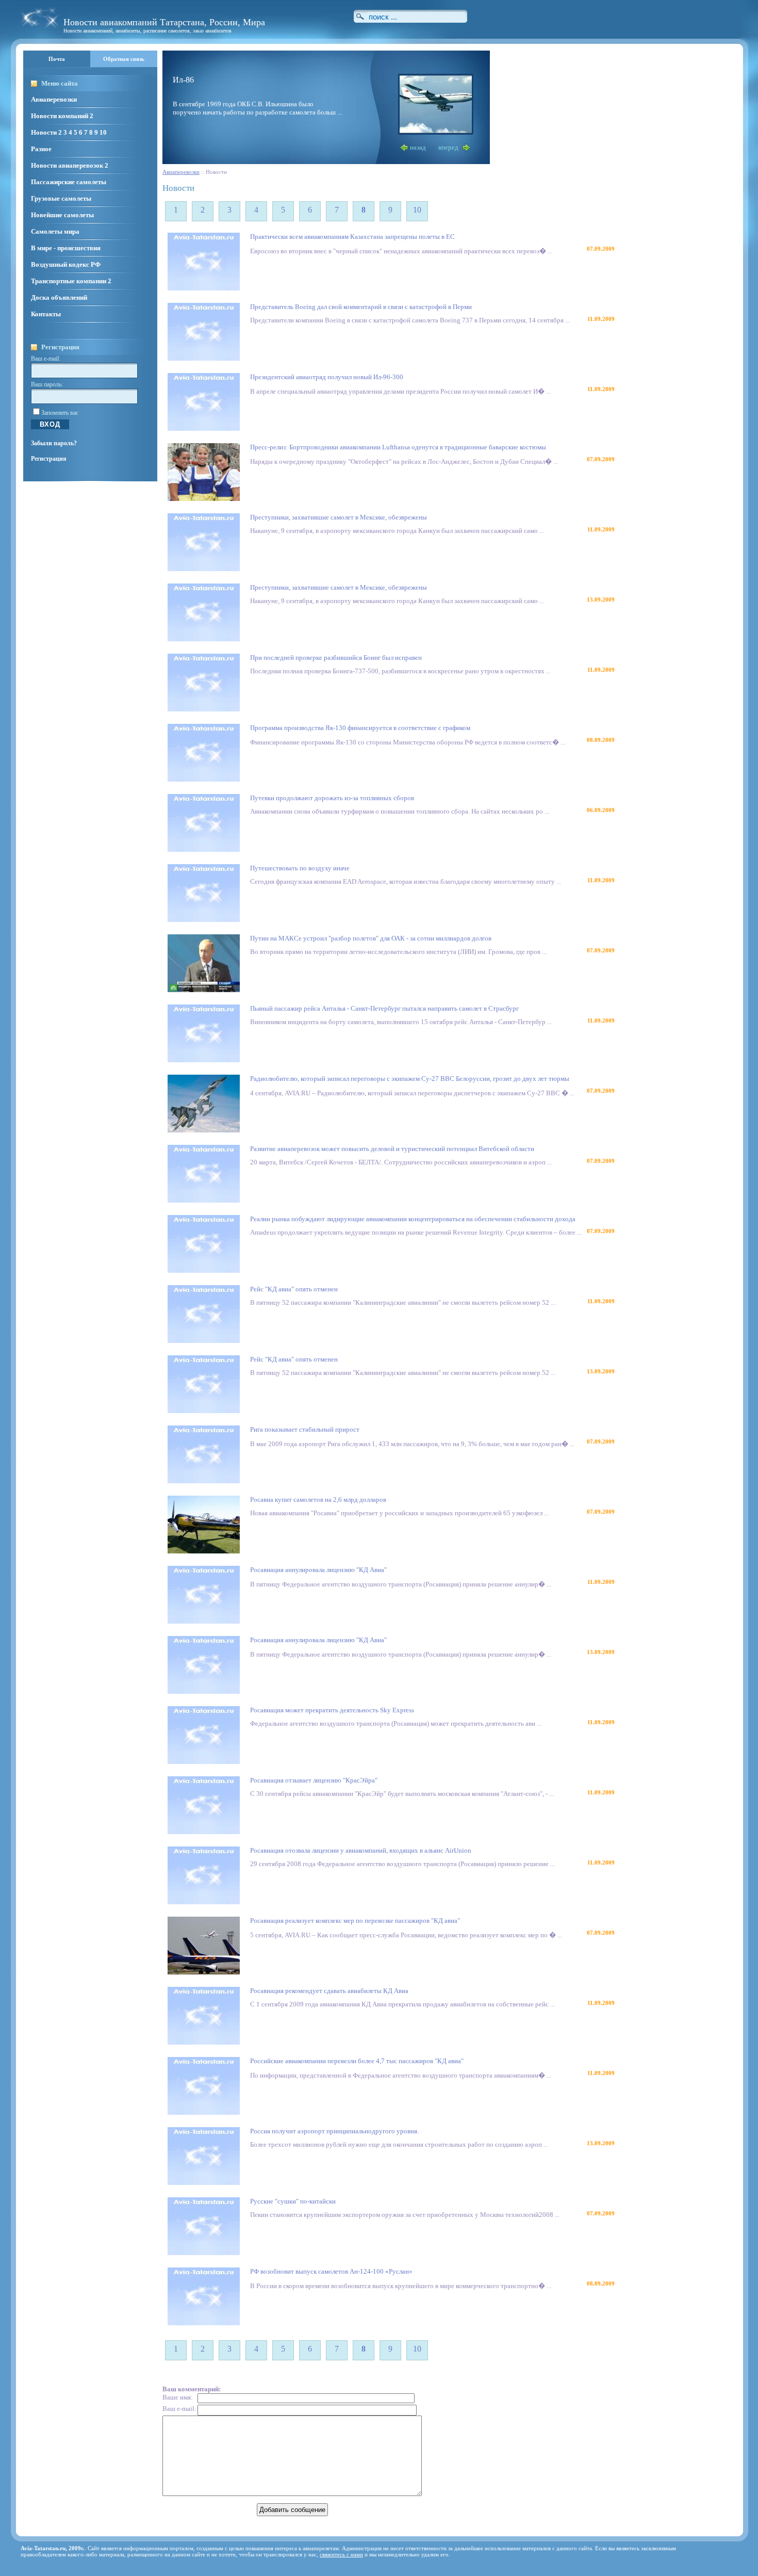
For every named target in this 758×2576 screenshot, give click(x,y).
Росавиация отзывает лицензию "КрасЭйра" (314, 1780)
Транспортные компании (69, 281)
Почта (57, 59)
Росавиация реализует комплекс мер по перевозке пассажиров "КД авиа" (355, 1921)
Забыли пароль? (54, 443)
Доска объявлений (59, 297)
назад (418, 147)
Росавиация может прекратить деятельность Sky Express (332, 1710)
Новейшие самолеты (62, 215)
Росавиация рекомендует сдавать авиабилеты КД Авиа (329, 1991)
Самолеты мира (55, 231)
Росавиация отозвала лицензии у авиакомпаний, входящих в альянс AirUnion (361, 1850)
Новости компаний (60, 116)
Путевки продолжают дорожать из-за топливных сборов (332, 798)
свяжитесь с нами (341, 2554)
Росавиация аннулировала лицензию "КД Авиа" (318, 1570)
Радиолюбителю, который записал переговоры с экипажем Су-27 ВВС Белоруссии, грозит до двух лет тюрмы (410, 1079)
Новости (44, 132)
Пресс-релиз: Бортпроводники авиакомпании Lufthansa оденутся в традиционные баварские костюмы (398, 447)
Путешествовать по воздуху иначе (300, 868)
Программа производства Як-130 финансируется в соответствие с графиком (360, 728)
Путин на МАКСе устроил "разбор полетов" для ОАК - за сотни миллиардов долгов (371, 938)
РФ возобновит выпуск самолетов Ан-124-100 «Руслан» (331, 2271)
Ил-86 (183, 79)
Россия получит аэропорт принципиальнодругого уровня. (334, 2131)
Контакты (46, 314)
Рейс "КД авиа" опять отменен (294, 1289)
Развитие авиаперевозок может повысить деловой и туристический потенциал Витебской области (392, 1149)
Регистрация (49, 459)
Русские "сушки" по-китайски (293, 2201)
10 (103, 132)
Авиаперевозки (54, 99)
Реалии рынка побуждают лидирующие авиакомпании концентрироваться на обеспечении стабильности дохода (413, 1219)
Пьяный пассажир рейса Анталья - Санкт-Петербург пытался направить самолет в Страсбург (384, 1008)
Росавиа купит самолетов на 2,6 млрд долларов (318, 1500)
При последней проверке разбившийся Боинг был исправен (336, 658)
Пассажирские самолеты (69, 182)
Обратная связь (124, 59)
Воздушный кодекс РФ (66, 264)
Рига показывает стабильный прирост (305, 1429)
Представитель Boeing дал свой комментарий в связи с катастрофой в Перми (361, 307)
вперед (448, 147)
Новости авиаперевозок (67, 165)
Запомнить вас (60, 413)
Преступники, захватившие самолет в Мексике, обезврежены (339, 517)
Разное (41, 149)
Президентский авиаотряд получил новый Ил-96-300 (327, 377)
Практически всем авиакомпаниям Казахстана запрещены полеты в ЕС (352, 237)
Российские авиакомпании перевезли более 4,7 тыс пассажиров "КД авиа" (357, 2061)
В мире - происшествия (66, 248)
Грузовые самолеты (61, 198)
